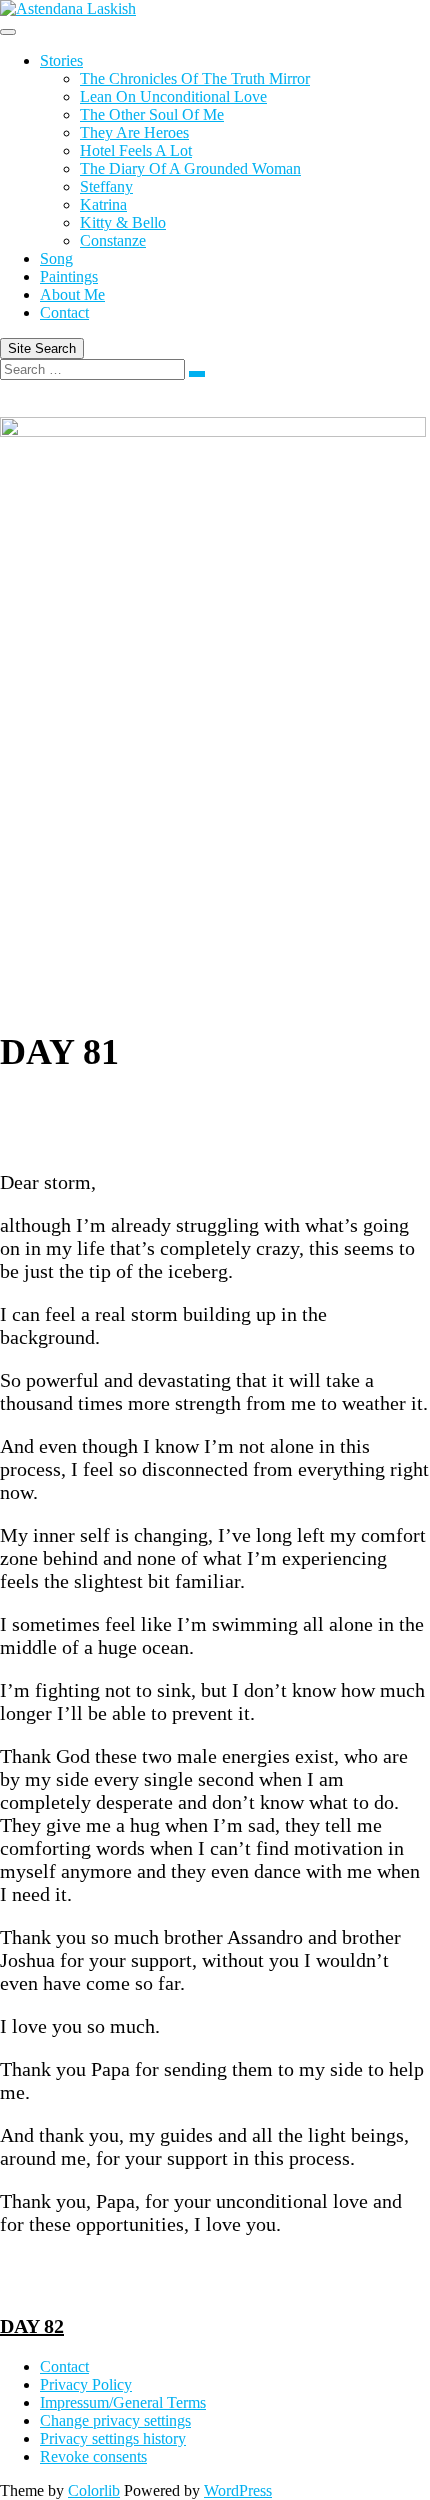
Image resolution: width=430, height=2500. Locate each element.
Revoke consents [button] (93, 2456)
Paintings (69, 276)
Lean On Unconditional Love (173, 96)
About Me (72, 294)
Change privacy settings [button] (115, 2420)
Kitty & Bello (123, 222)
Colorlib (94, 2490)
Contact (64, 312)
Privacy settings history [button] (113, 2438)
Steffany (106, 186)
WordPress (238, 2490)
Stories (61, 60)
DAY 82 (32, 2326)
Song (56, 258)
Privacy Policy (86, 2384)
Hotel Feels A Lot (136, 150)
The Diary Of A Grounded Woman (190, 168)
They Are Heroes (134, 132)
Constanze (113, 240)
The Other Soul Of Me (152, 114)
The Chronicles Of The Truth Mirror (195, 78)
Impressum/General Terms (123, 2402)
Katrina (103, 204)
